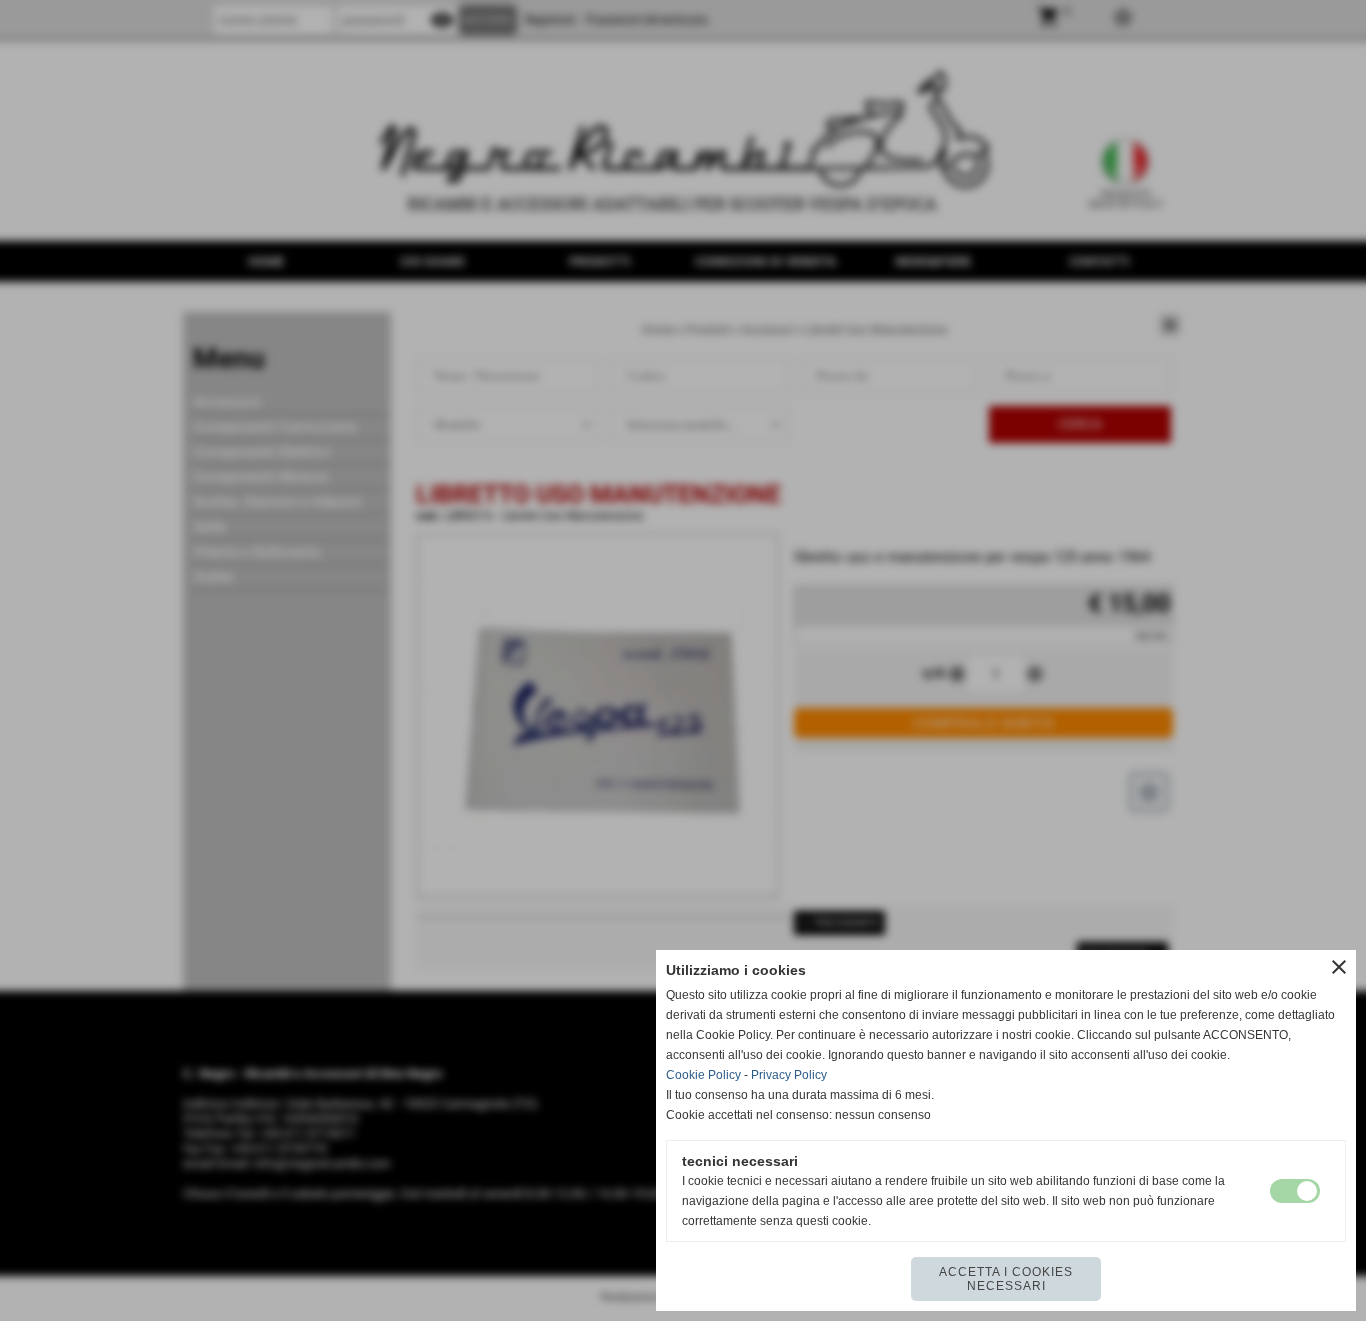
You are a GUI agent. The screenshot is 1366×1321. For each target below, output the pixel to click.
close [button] (1339, 967)
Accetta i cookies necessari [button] (1006, 1279)
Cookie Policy (703, 1075)
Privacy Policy (789, 1075)
